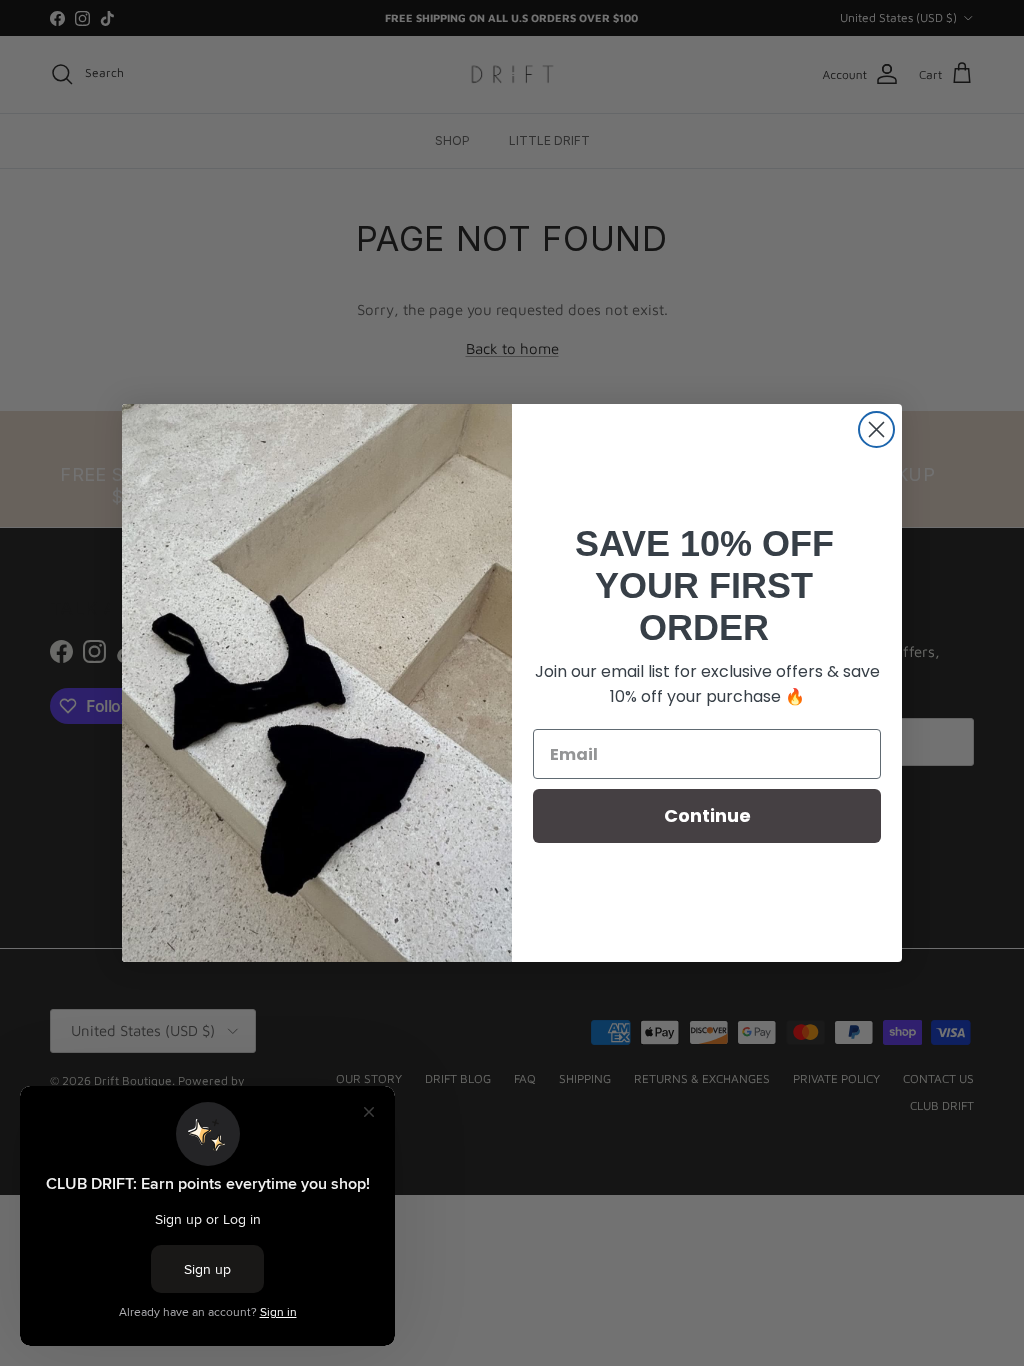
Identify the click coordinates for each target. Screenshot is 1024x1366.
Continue (707, 815)
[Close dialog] (876, 429)
